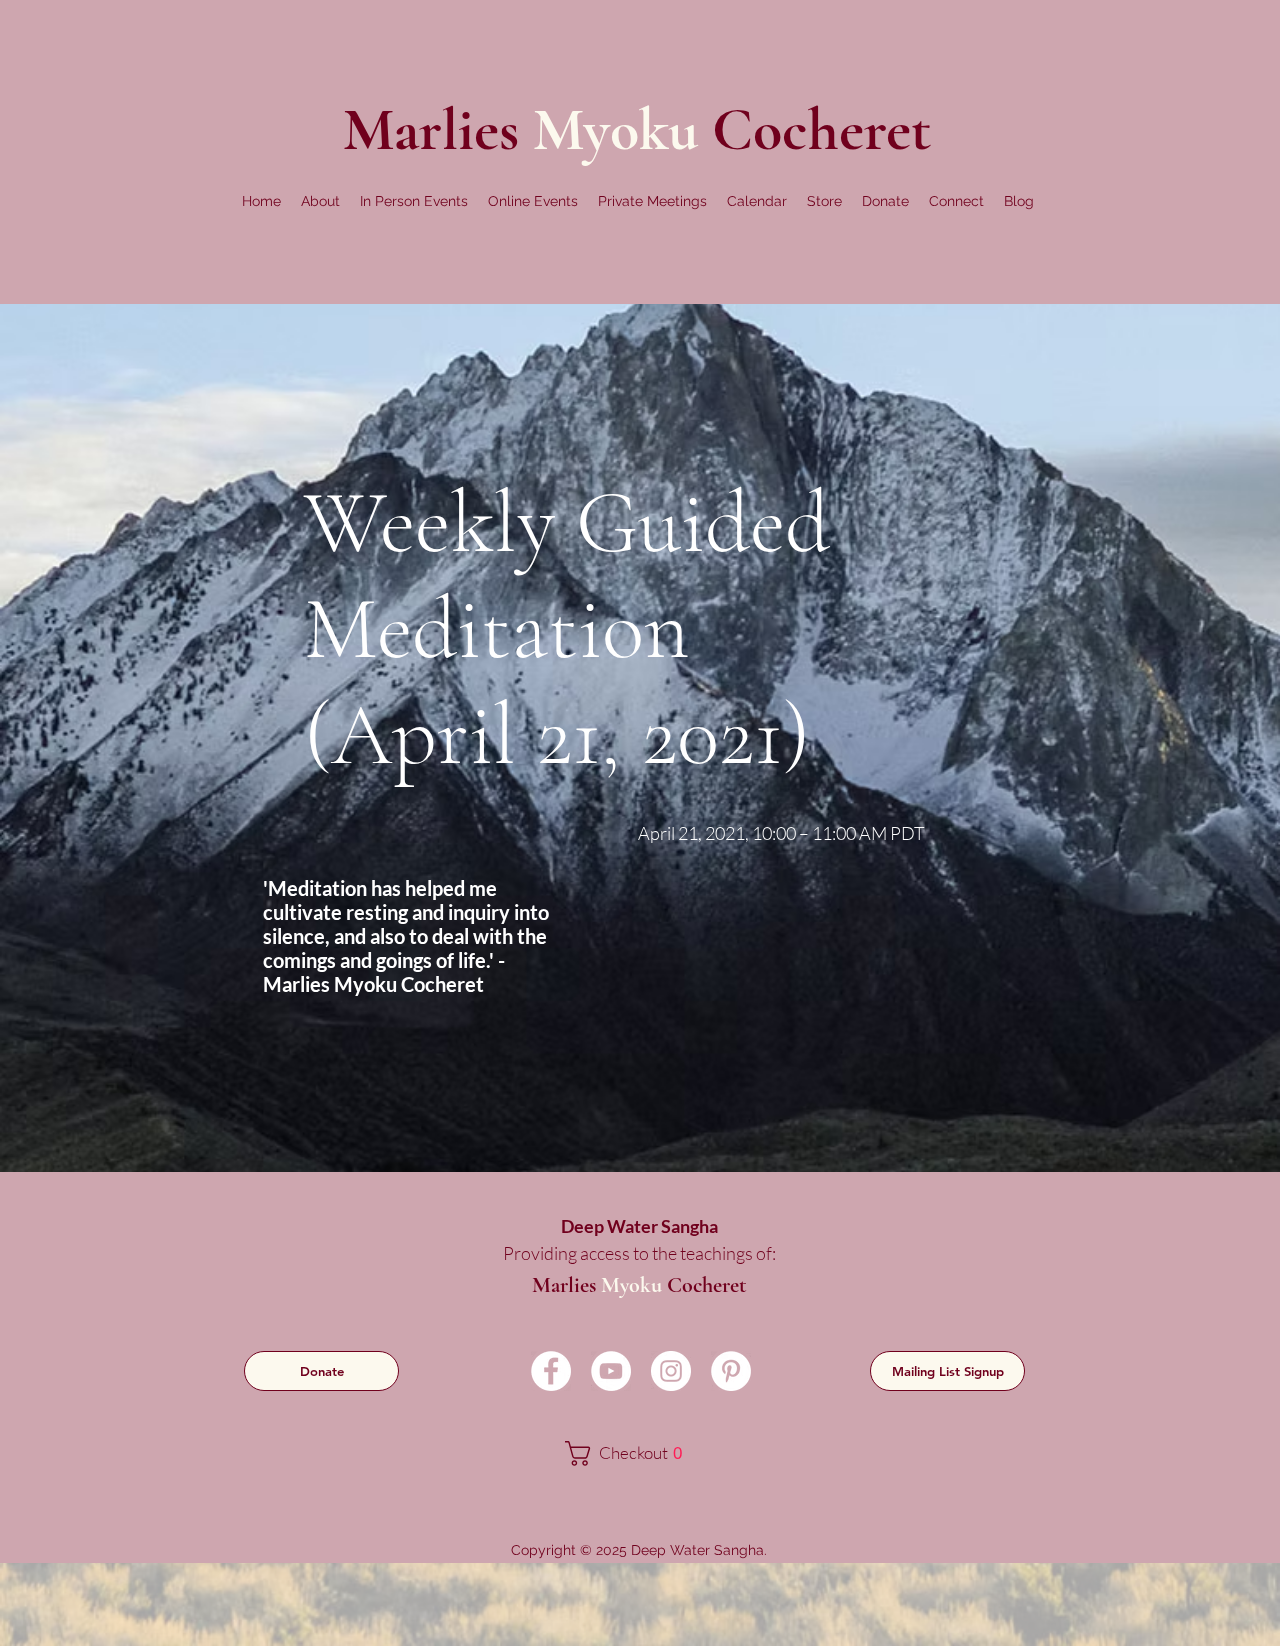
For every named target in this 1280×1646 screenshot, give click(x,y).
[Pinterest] (731, 1371)
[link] (637, 1453)
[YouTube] (611, 1371)
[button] (320, 201)
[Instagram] (671, 1371)
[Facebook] (551, 1371)
